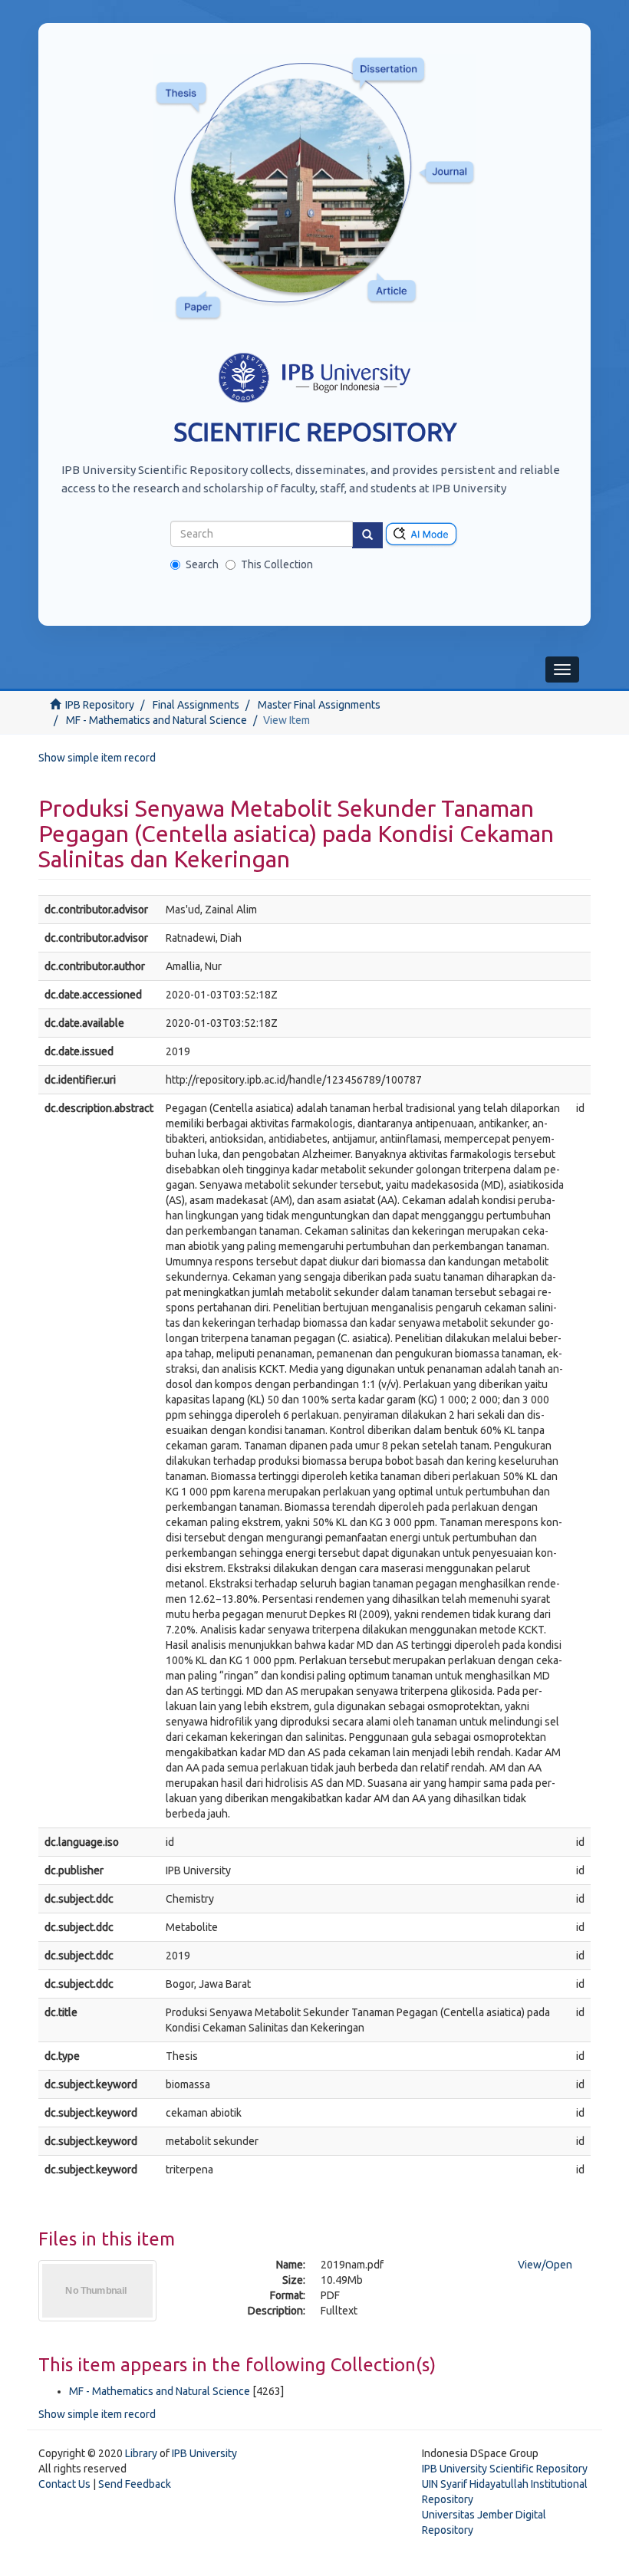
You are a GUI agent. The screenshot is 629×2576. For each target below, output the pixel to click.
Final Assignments (196, 705)
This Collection (277, 564)
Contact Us (64, 2484)
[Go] (367, 535)
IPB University (204, 2453)
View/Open (545, 2265)
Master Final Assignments (319, 705)
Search (202, 564)
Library (141, 2453)
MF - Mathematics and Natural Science (156, 720)
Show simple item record (97, 758)
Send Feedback (135, 2484)
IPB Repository (100, 705)
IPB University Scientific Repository (505, 2469)
